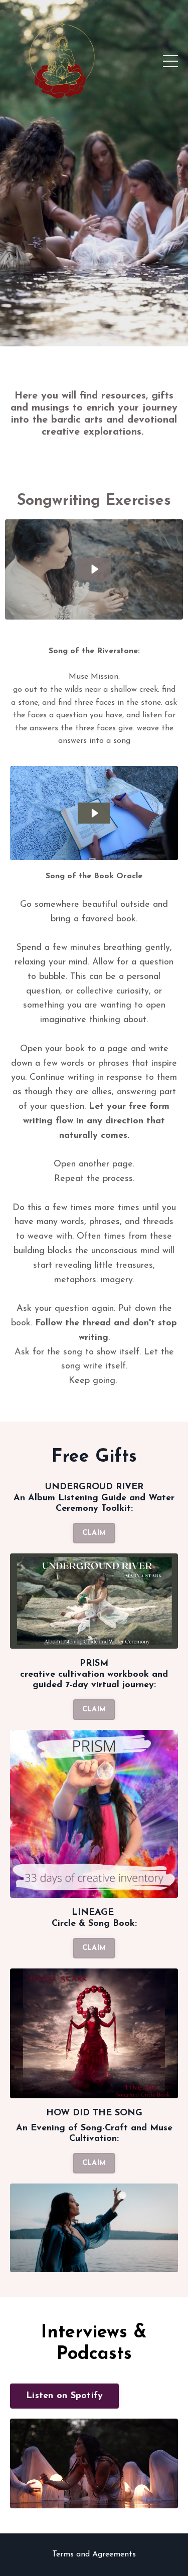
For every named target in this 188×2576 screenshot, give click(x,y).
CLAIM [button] (94, 1533)
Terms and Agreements (94, 2554)
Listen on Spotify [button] (64, 2396)
